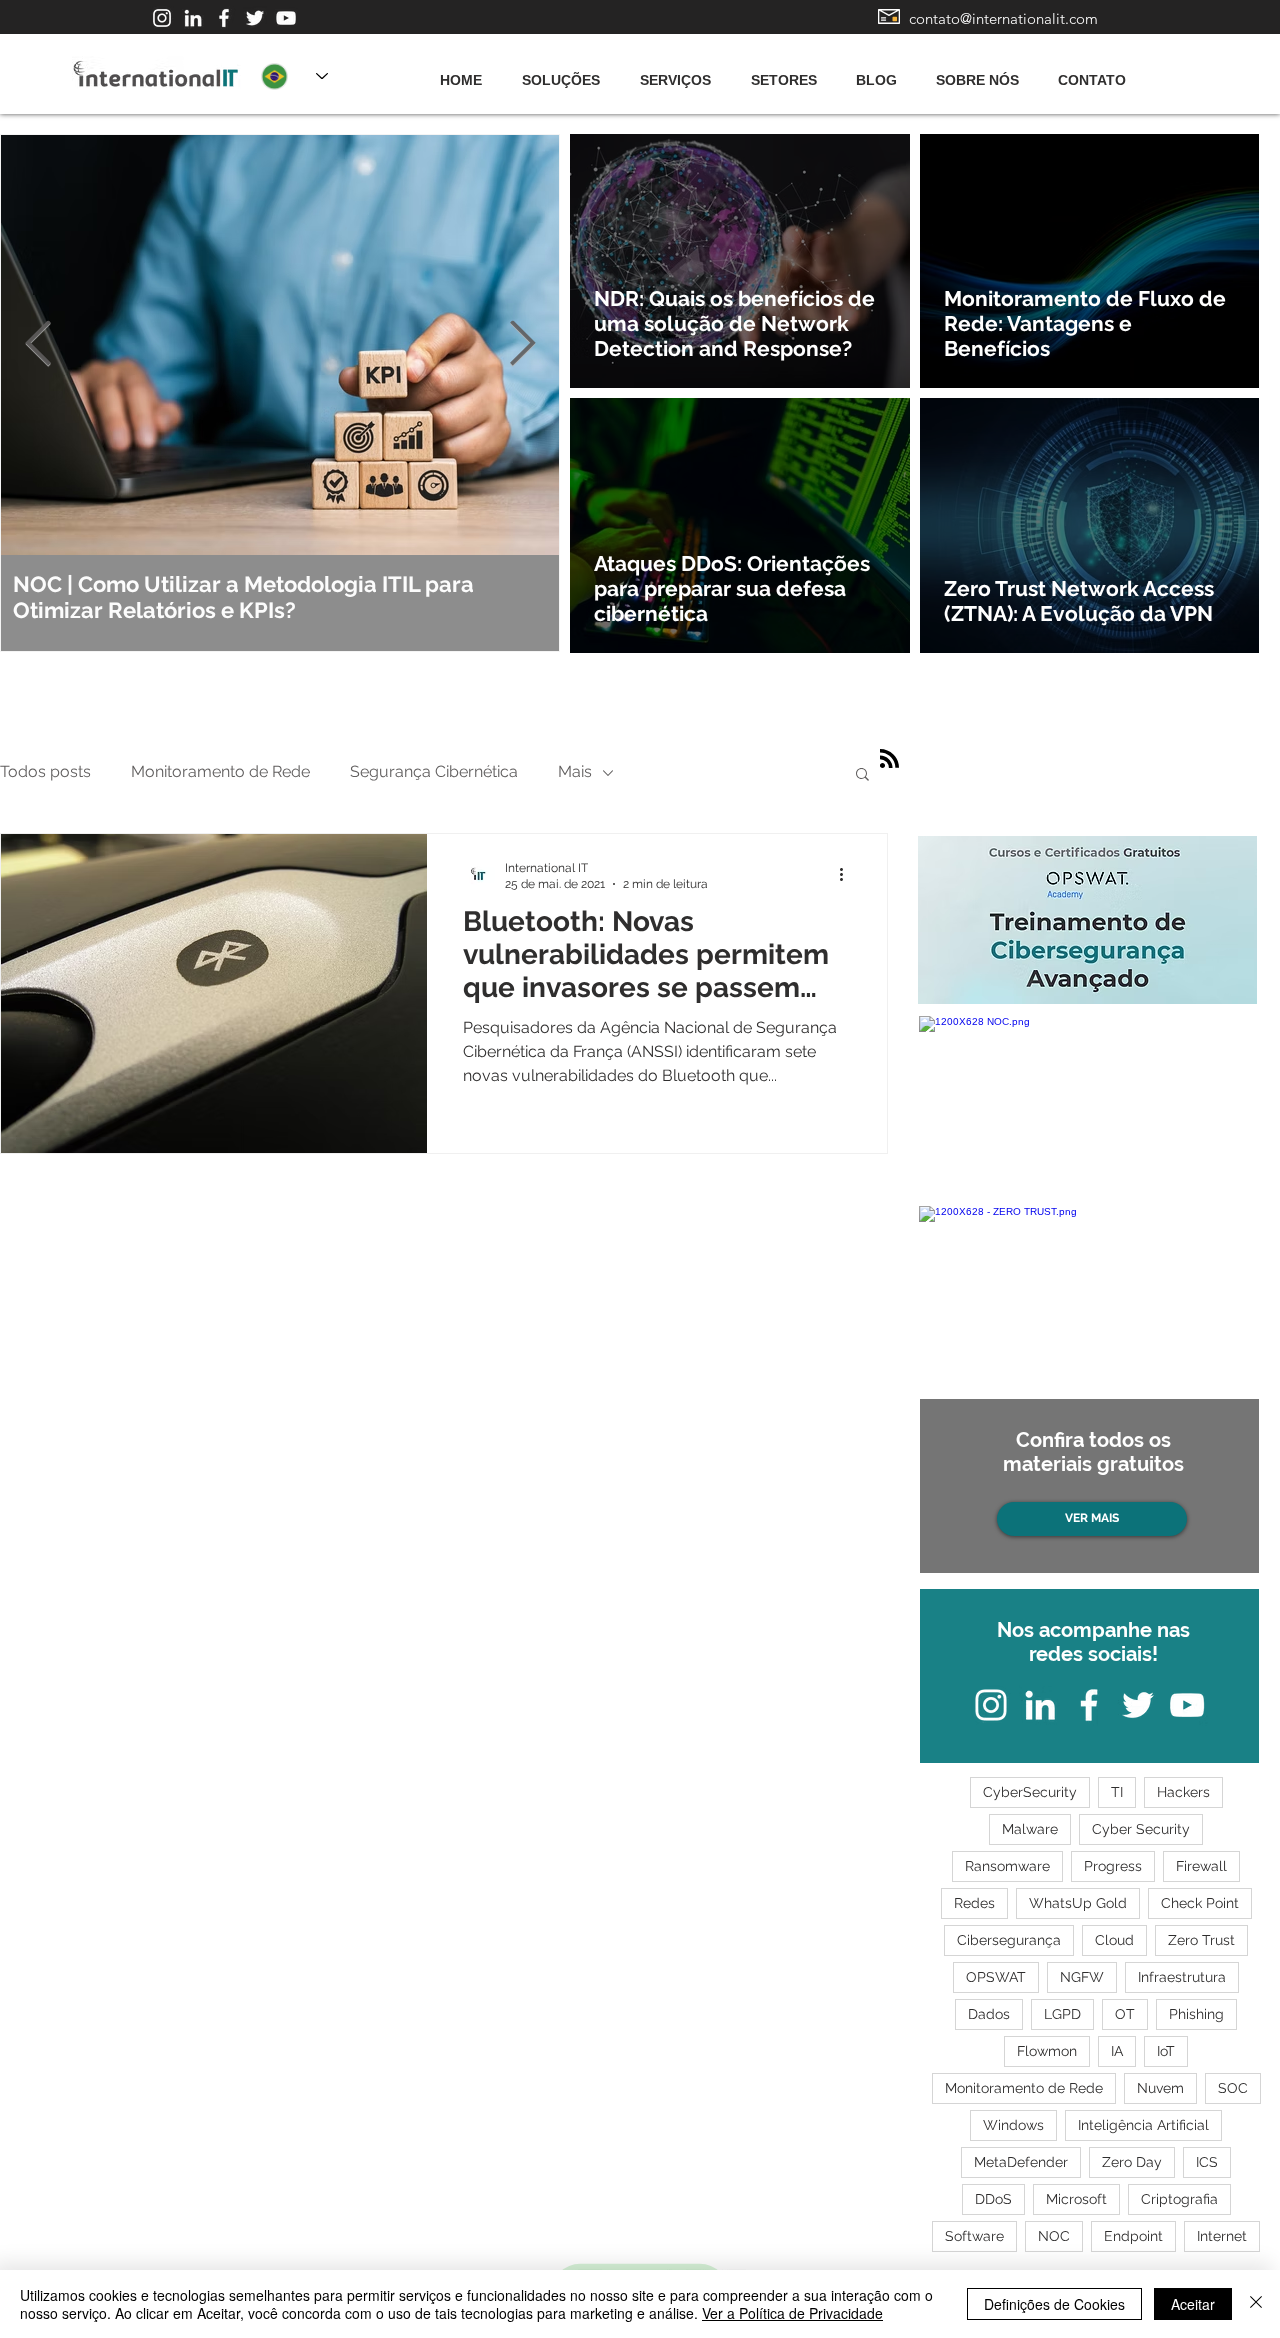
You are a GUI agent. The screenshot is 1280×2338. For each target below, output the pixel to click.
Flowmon (1047, 2051)
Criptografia (1179, 2199)
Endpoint (1133, 2236)
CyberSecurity (1030, 1792)
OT (1125, 2014)
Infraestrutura (1182, 1977)
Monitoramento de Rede (220, 771)
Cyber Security (1141, 1829)
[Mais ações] (848, 875)
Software (974, 2236)
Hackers (1183, 1792)
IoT (1166, 2051)
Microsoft (1076, 2199)
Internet (1222, 2236)
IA (1117, 2051)
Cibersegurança (1009, 1940)
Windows (1013, 2125)
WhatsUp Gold (1078, 1903)
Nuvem (1160, 2088)
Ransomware (1007, 1866)
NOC (1054, 2236)
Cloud (1114, 1940)
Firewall (1201, 1866)
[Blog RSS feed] (889, 759)
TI (1117, 1792)
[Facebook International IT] (224, 18)
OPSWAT (996, 1977)
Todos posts (45, 771)
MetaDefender (1021, 2162)
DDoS (993, 2199)
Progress (1113, 1866)
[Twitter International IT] (255, 18)
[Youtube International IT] (286, 18)
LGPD (1062, 2014)
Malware (1030, 1829)
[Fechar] (1256, 2304)
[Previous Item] (38, 344)
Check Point (1200, 1903)
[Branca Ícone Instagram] (162, 18)
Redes (974, 1903)
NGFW (1082, 1977)
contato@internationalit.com (1003, 18)
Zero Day (1132, 2162)
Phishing (1196, 2014)
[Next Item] (522, 344)
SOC (1233, 2088)
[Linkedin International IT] (193, 18)
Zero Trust (1201, 1940)
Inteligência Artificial (1143, 2125)
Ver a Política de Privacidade (792, 2313)
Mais (575, 771)
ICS (1207, 2162)
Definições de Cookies (1054, 2304)
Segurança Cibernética (434, 771)
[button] (862, 775)
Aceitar (1193, 2304)
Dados (989, 2014)
